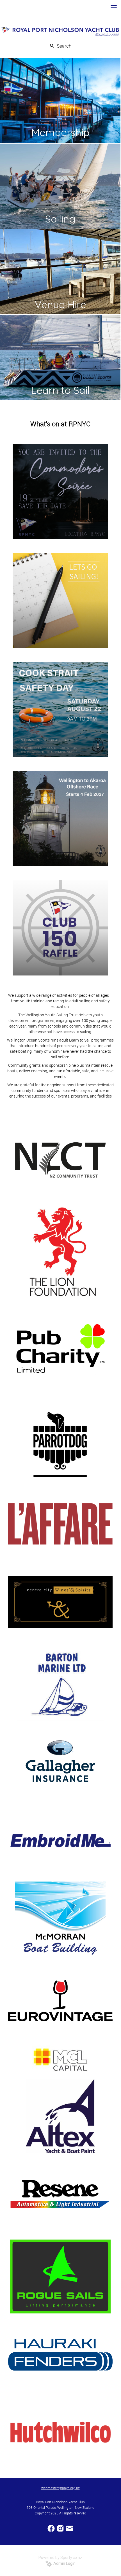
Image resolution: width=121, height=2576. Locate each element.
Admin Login (64, 2563)
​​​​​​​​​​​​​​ (52, 2528)
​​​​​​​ (70, 2528)
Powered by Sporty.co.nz (60, 2558)
